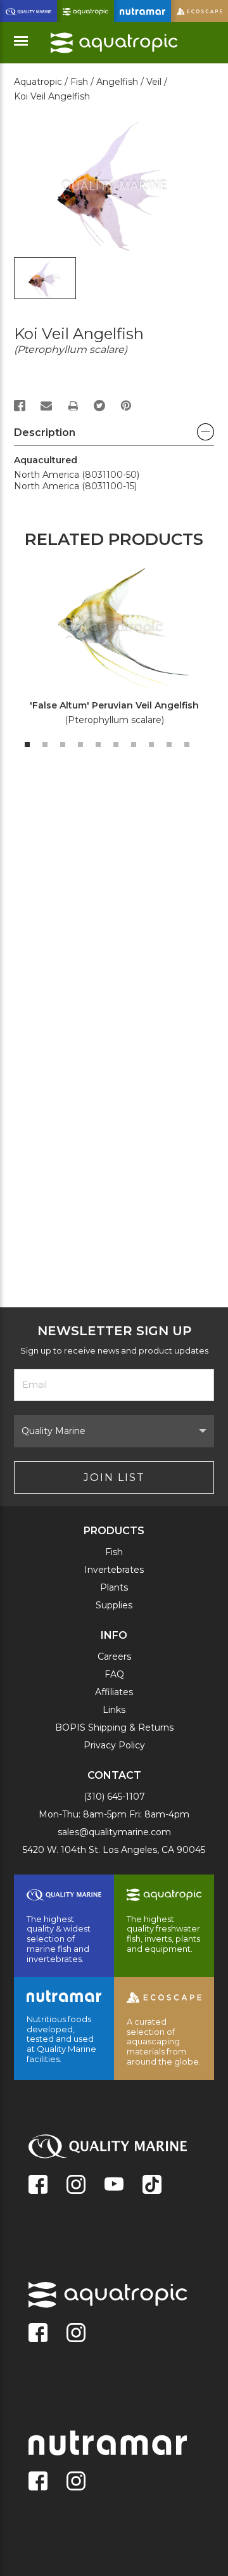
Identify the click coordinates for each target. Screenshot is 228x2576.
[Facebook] (20, 406)
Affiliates (114, 1692)
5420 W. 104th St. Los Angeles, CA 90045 (114, 1850)
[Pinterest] (126, 406)
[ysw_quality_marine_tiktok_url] (152, 2186)
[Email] (46, 406)
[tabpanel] (107, 649)
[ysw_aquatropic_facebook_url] (38, 2334)
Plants (114, 1587)
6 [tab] (116, 745)
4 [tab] (80, 745)
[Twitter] (99, 406)
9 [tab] (169, 745)
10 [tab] (187, 745)
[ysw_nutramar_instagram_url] (76, 2482)
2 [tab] (45, 745)
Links (114, 1710)
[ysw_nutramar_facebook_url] (38, 2482)
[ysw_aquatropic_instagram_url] (76, 2334)
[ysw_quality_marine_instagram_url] (76, 2186)
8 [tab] (151, 745)
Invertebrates (114, 1570)
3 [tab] (63, 745)
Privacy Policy (114, 1745)
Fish (114, 1552)
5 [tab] (98, 745)
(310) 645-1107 (114, 1797)
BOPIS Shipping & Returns (114, 1727)
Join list (114, 1477)
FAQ (114, 1674)
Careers (114, 1656)
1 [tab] (27, 745)
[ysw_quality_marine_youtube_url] (114, 2186)
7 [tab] (134, 745)
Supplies (114, 1605)
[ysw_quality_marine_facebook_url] (38, 2186)
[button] (114, 436)
